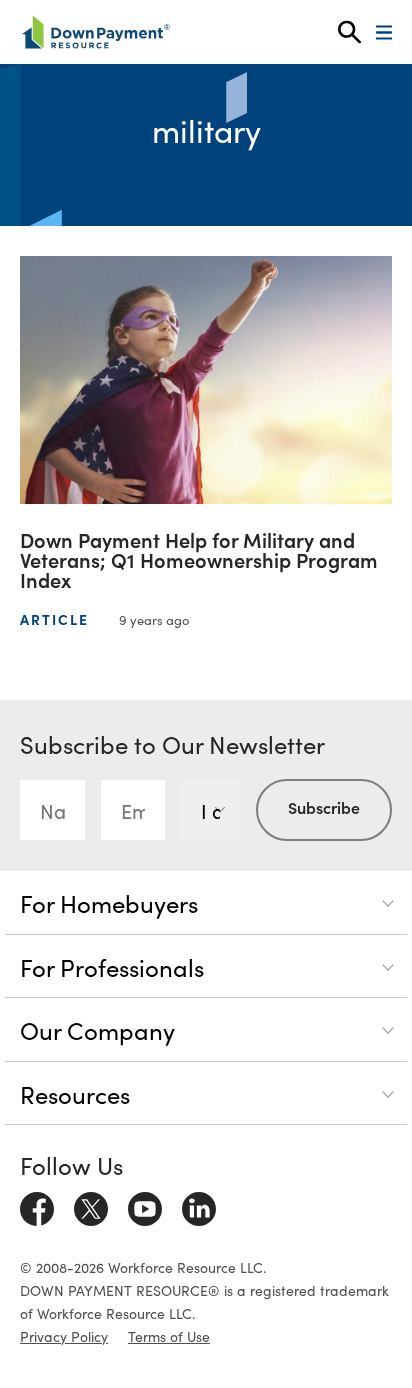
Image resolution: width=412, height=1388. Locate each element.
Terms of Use (169, 1336)
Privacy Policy (64, 1336)
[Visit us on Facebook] (37, 1206)
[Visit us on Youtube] (145, 1206)
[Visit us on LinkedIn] (199, 1206)
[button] (349, 32)
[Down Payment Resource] (95, 32)
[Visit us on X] (91, 1206)
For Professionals (112, 966)
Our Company (97, 1029)
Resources (75, 1093)
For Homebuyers (109, 902)
